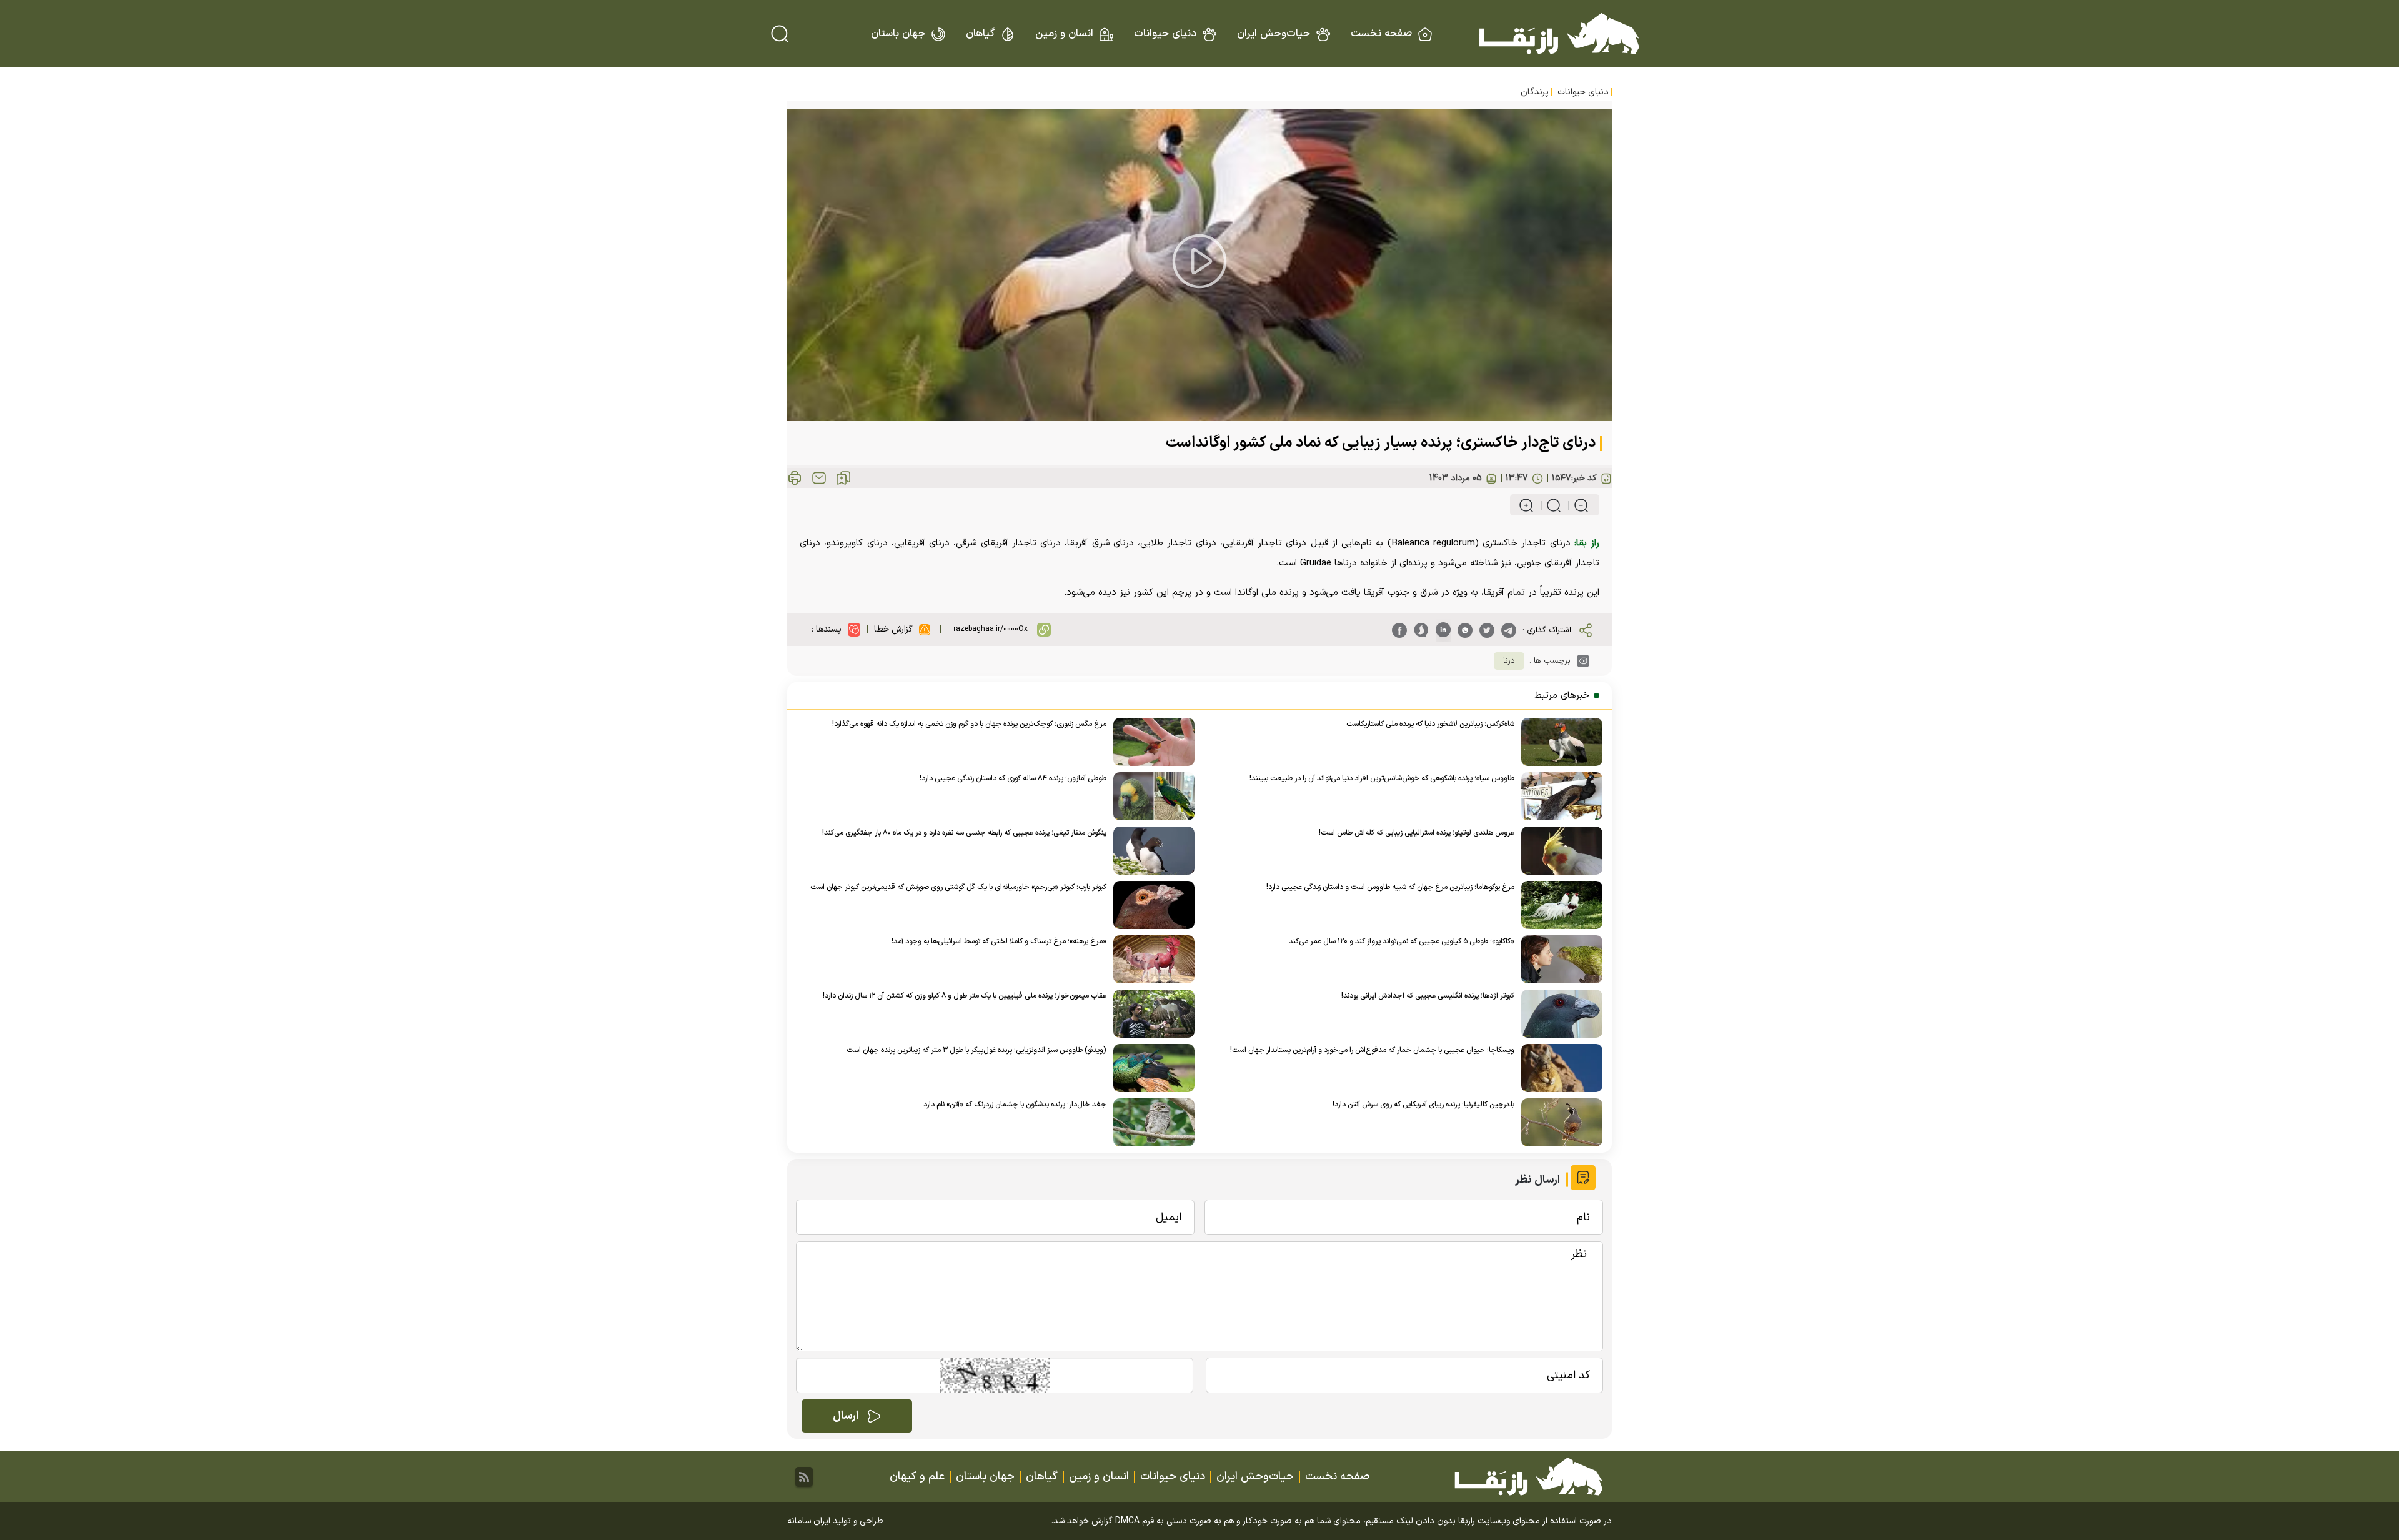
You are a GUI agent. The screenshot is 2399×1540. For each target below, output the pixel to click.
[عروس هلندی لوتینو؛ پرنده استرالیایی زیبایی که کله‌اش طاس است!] (1558, 851)
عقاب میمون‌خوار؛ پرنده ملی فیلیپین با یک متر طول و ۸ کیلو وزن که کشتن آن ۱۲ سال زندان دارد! (965, 996)
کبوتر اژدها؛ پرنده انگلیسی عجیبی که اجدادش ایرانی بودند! (1428, 996)
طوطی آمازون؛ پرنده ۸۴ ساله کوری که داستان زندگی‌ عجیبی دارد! (1013, 778)
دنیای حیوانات (1165, 34)
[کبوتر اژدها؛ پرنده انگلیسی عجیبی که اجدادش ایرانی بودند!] (1558, 1014)
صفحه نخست (1381, 34)
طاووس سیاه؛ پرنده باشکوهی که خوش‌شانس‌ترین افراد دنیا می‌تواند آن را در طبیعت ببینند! (1382, 778)
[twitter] (1487, 630)
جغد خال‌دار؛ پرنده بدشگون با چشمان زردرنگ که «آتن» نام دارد (1015, 1105)
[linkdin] (1443, 630)
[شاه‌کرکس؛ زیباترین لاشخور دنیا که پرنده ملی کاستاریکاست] (1558, 742)
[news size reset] (1548, 505)
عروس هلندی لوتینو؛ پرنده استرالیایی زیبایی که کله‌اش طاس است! (1417, 833)
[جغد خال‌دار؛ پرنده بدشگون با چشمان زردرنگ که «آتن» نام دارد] (1150, 1122)
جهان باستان (898, 34)
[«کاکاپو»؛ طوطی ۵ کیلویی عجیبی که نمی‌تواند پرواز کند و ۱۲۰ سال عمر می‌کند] (1558, 959)
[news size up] (1526, 505)
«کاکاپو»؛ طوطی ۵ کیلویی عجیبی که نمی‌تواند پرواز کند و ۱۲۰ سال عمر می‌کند (1402, 941)
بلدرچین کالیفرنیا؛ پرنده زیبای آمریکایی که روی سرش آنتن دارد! (1423, 1105)
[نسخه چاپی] (795, 478)
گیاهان (980, 34)
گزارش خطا (893, 629)
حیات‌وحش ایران (1274, 34)
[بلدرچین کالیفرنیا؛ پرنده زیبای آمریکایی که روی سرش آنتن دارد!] (1558, 1122)
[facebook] (1399, 630)
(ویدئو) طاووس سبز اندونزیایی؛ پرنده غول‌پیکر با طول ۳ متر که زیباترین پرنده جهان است (976, 1050)
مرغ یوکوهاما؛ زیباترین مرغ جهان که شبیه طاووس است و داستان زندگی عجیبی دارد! (1390, 887)
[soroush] (1421, 630)
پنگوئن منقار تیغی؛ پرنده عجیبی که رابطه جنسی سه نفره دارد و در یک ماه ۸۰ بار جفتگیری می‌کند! (964, 833)
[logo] (1559, 34)
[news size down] (1576, 505)
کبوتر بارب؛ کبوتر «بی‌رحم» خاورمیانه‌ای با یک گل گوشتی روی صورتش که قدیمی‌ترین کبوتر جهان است (958, 887)
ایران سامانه (809, 1521)
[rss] (804, 1477)
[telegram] (1509, 630)
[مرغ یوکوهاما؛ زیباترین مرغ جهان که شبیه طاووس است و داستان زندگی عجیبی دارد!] (1558, 905)
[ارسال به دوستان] (819, 478)
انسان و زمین (1064, 34)
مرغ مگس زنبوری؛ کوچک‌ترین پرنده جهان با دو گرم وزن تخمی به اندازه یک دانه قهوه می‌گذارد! (969, 724)
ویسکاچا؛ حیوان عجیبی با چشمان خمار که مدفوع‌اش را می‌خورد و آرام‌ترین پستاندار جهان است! (1372, 1050)
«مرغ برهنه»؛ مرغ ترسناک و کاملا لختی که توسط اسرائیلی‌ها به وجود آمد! (999, 941)
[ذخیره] (843, 478)
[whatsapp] (1465, 630)
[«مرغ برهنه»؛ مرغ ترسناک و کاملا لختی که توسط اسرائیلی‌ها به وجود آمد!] (1150, 959)
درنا (1509, 661)
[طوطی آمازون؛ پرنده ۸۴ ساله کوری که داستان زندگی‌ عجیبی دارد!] (1150, 796)
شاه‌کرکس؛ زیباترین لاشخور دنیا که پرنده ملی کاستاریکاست (1430, 724)
